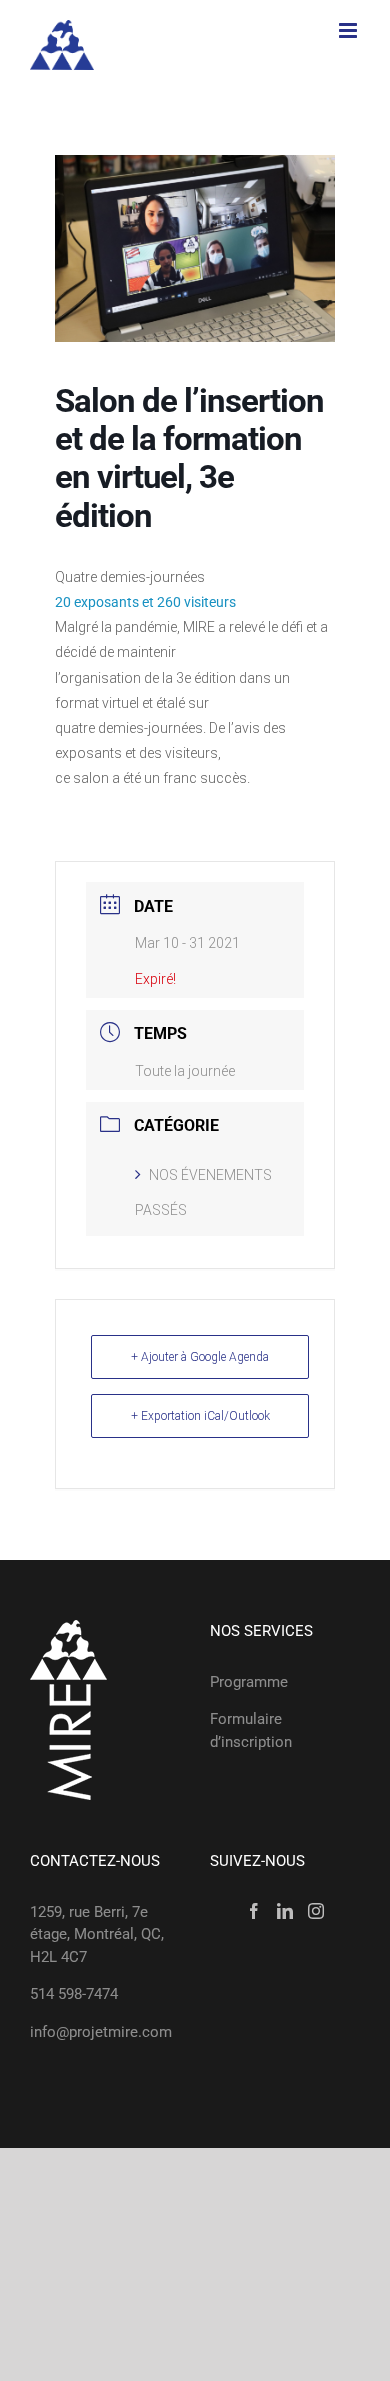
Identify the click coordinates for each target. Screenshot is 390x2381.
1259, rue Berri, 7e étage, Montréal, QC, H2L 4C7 (97, 1934)
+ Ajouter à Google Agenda (200, 1357)
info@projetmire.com (101, 2032)
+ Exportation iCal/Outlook (200, 1416)
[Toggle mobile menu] (349, 30)
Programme (249, 1682)
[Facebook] (254, 1911)
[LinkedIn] (285, 1911)
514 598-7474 (74, 1994)
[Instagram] (316, 1911)
